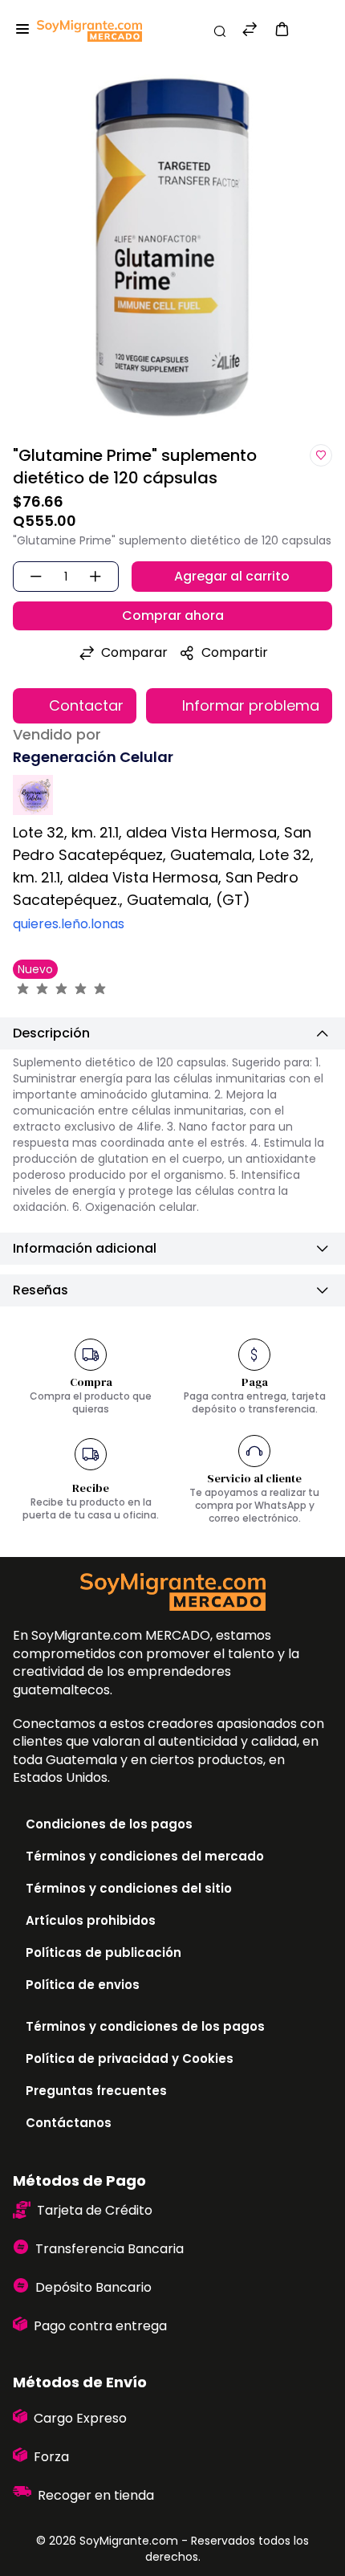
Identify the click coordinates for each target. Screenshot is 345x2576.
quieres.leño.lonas (69, 924)
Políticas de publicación (103, 1952)
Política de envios (83, 1985)
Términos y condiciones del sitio (129, 1888)
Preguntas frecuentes (96, 2091)
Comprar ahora (173, 615)
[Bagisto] (89, 31)
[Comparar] (250, 31)
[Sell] (312, 31)
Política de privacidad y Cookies (130, 2058)
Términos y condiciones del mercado (145, 1856)
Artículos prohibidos (91, 1920)
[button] (282, 29)
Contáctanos (69, 2123)
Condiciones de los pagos (109, 1824)
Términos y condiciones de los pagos (145, 2026)
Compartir (235, 652)
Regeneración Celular (93, 757)
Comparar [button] (134, 652)
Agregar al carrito (232, 576)
